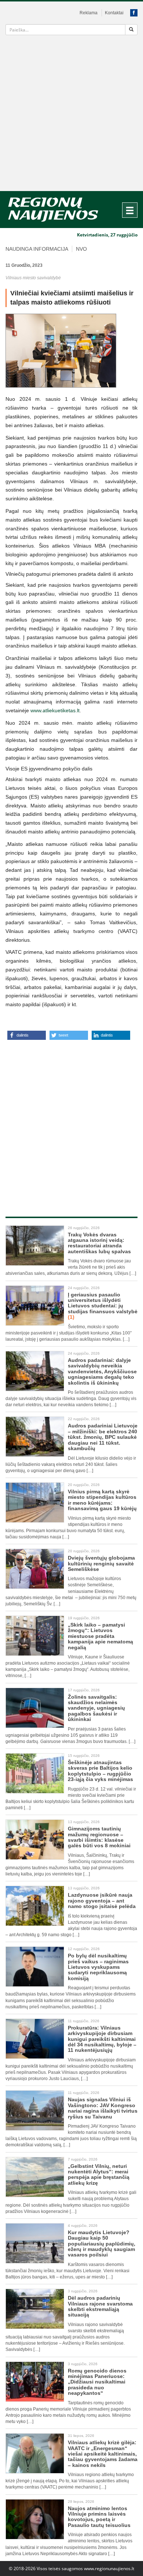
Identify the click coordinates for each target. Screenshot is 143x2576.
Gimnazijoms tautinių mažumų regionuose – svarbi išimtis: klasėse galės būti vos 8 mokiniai (99, 1837)
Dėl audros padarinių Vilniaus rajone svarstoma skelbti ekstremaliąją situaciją (100, 2306)
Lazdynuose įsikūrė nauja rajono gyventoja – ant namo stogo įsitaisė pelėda (102, 1901)
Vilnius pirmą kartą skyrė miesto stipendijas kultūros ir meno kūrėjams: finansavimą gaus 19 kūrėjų (102, 1500)
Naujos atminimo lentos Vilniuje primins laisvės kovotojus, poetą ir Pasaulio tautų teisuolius (99, 2517)
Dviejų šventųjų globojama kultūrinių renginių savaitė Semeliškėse (101, 1563)
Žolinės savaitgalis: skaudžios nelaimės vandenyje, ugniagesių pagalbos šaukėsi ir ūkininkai (96, 1708)
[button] (27, 1035)
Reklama (89, 13)
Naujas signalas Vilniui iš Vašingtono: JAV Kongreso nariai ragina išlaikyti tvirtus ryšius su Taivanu (103, 2108)
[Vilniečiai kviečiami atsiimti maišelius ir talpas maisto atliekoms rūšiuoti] (71, 351)
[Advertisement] (71, 116)
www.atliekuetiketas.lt (55, 710)
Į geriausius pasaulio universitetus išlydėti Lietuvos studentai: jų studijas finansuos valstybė (103, 1306)
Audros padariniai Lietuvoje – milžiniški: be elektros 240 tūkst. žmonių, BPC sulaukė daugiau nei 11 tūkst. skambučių (103, 1437)
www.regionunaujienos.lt (109, 2568)
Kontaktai (114, 13)
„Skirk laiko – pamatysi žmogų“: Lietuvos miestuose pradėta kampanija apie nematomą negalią (100, 1636)
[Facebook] (134, 13)
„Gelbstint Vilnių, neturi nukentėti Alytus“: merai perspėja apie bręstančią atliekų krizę (99, 2174)
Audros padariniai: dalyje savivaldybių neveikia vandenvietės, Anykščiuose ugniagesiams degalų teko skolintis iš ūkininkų (102, 1371)
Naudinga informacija (37, 249)
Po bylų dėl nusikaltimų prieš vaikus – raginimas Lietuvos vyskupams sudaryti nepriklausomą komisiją (98, 1967)
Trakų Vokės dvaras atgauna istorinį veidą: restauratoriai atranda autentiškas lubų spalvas (99, 1243)
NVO (81, 249)
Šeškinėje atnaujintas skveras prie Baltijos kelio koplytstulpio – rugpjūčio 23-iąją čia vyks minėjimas (101, 1771)
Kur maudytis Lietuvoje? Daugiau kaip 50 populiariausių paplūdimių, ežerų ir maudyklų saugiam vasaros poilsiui (102, 2244)
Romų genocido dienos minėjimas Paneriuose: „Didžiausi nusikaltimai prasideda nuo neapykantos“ (97, 2382)
